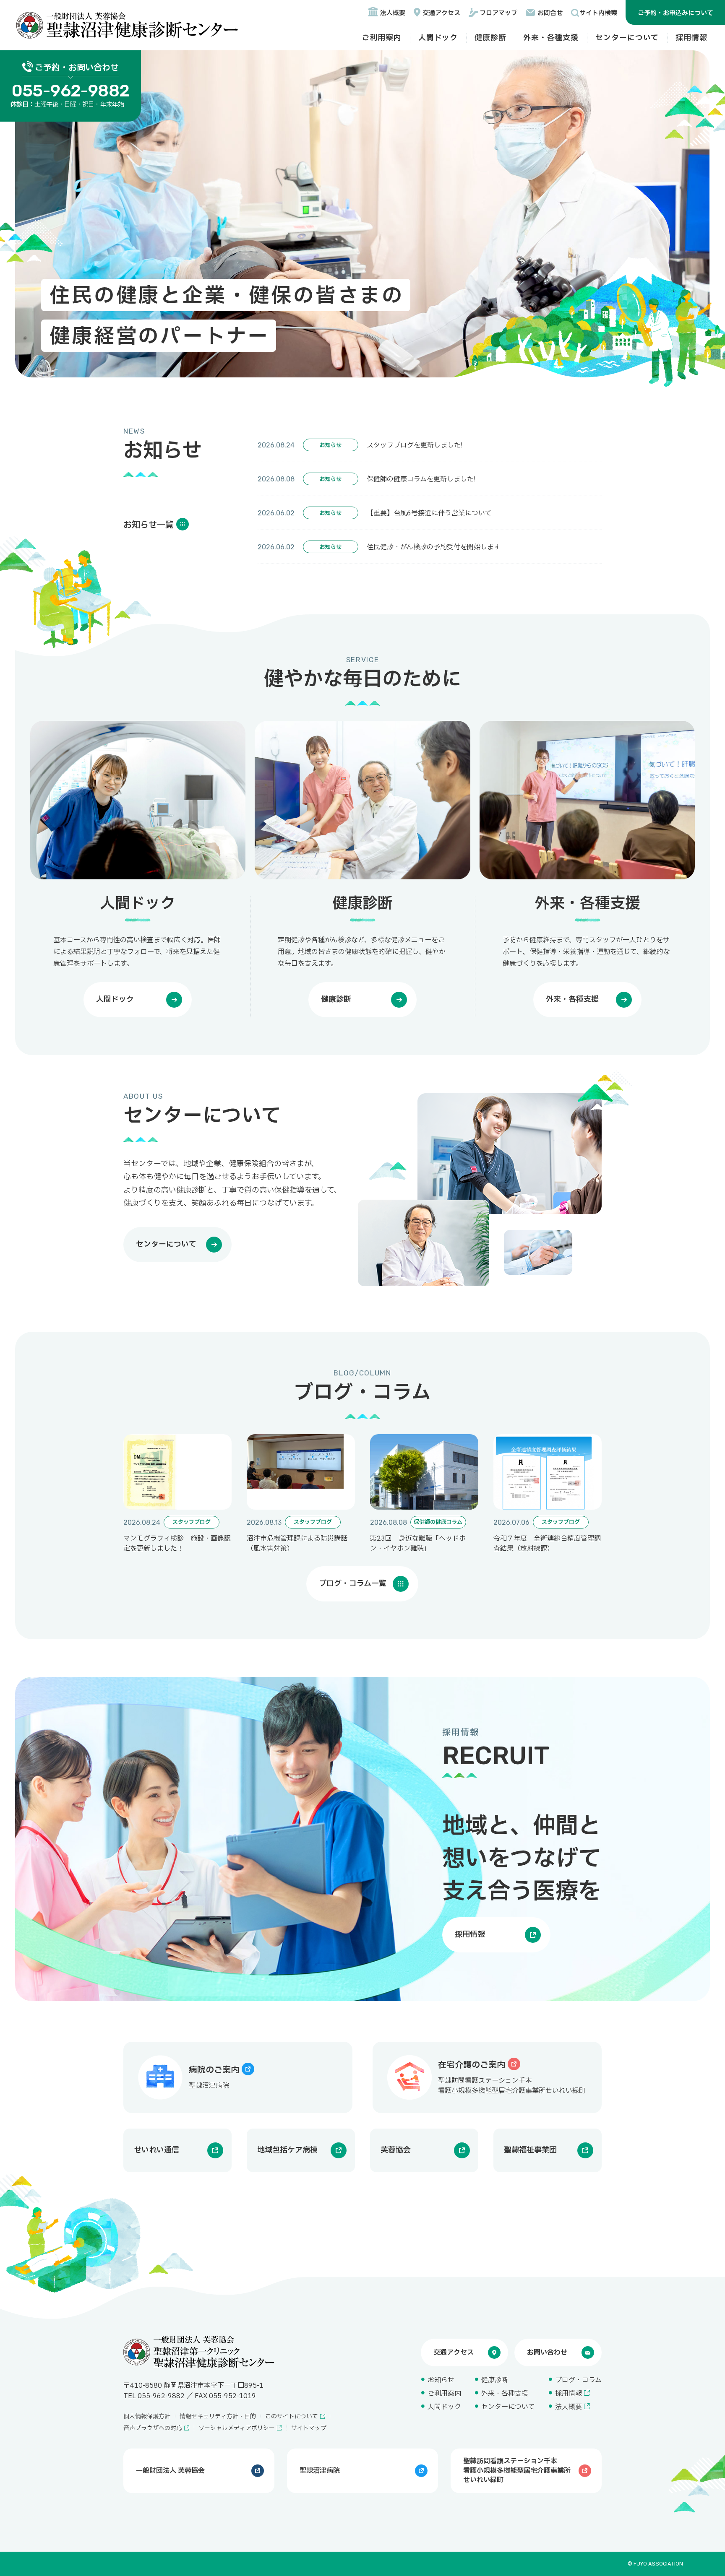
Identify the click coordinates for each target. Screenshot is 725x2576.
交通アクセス (441, 13)
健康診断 (490, 38)
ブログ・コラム (578, 2380)
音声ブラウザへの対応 (153, 2428)
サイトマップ (309, 2428)
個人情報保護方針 (147, 2416)
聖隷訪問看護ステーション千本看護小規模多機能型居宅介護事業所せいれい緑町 (517, 2471)
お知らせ (441, 2380)
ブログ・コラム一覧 (353, 1584)
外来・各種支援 (551, 38)
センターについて (627, 38)
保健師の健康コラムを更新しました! (421, 479)
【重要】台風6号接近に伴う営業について (429, 513)
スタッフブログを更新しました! (415, 445)
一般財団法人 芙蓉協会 (170, 2471)
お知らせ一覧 (149, 525)
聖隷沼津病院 (320, 2471)
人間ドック (438, 38)
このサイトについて (292, 2416)
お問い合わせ (547, 2352)
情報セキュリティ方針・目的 (218, 2416)
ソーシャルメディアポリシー (237, 2428)
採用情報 (691, 38)
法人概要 (393, 13)
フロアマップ (498, 13)
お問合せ (550, 13)
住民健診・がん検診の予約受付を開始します (434, 547)
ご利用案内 (382, 38)
